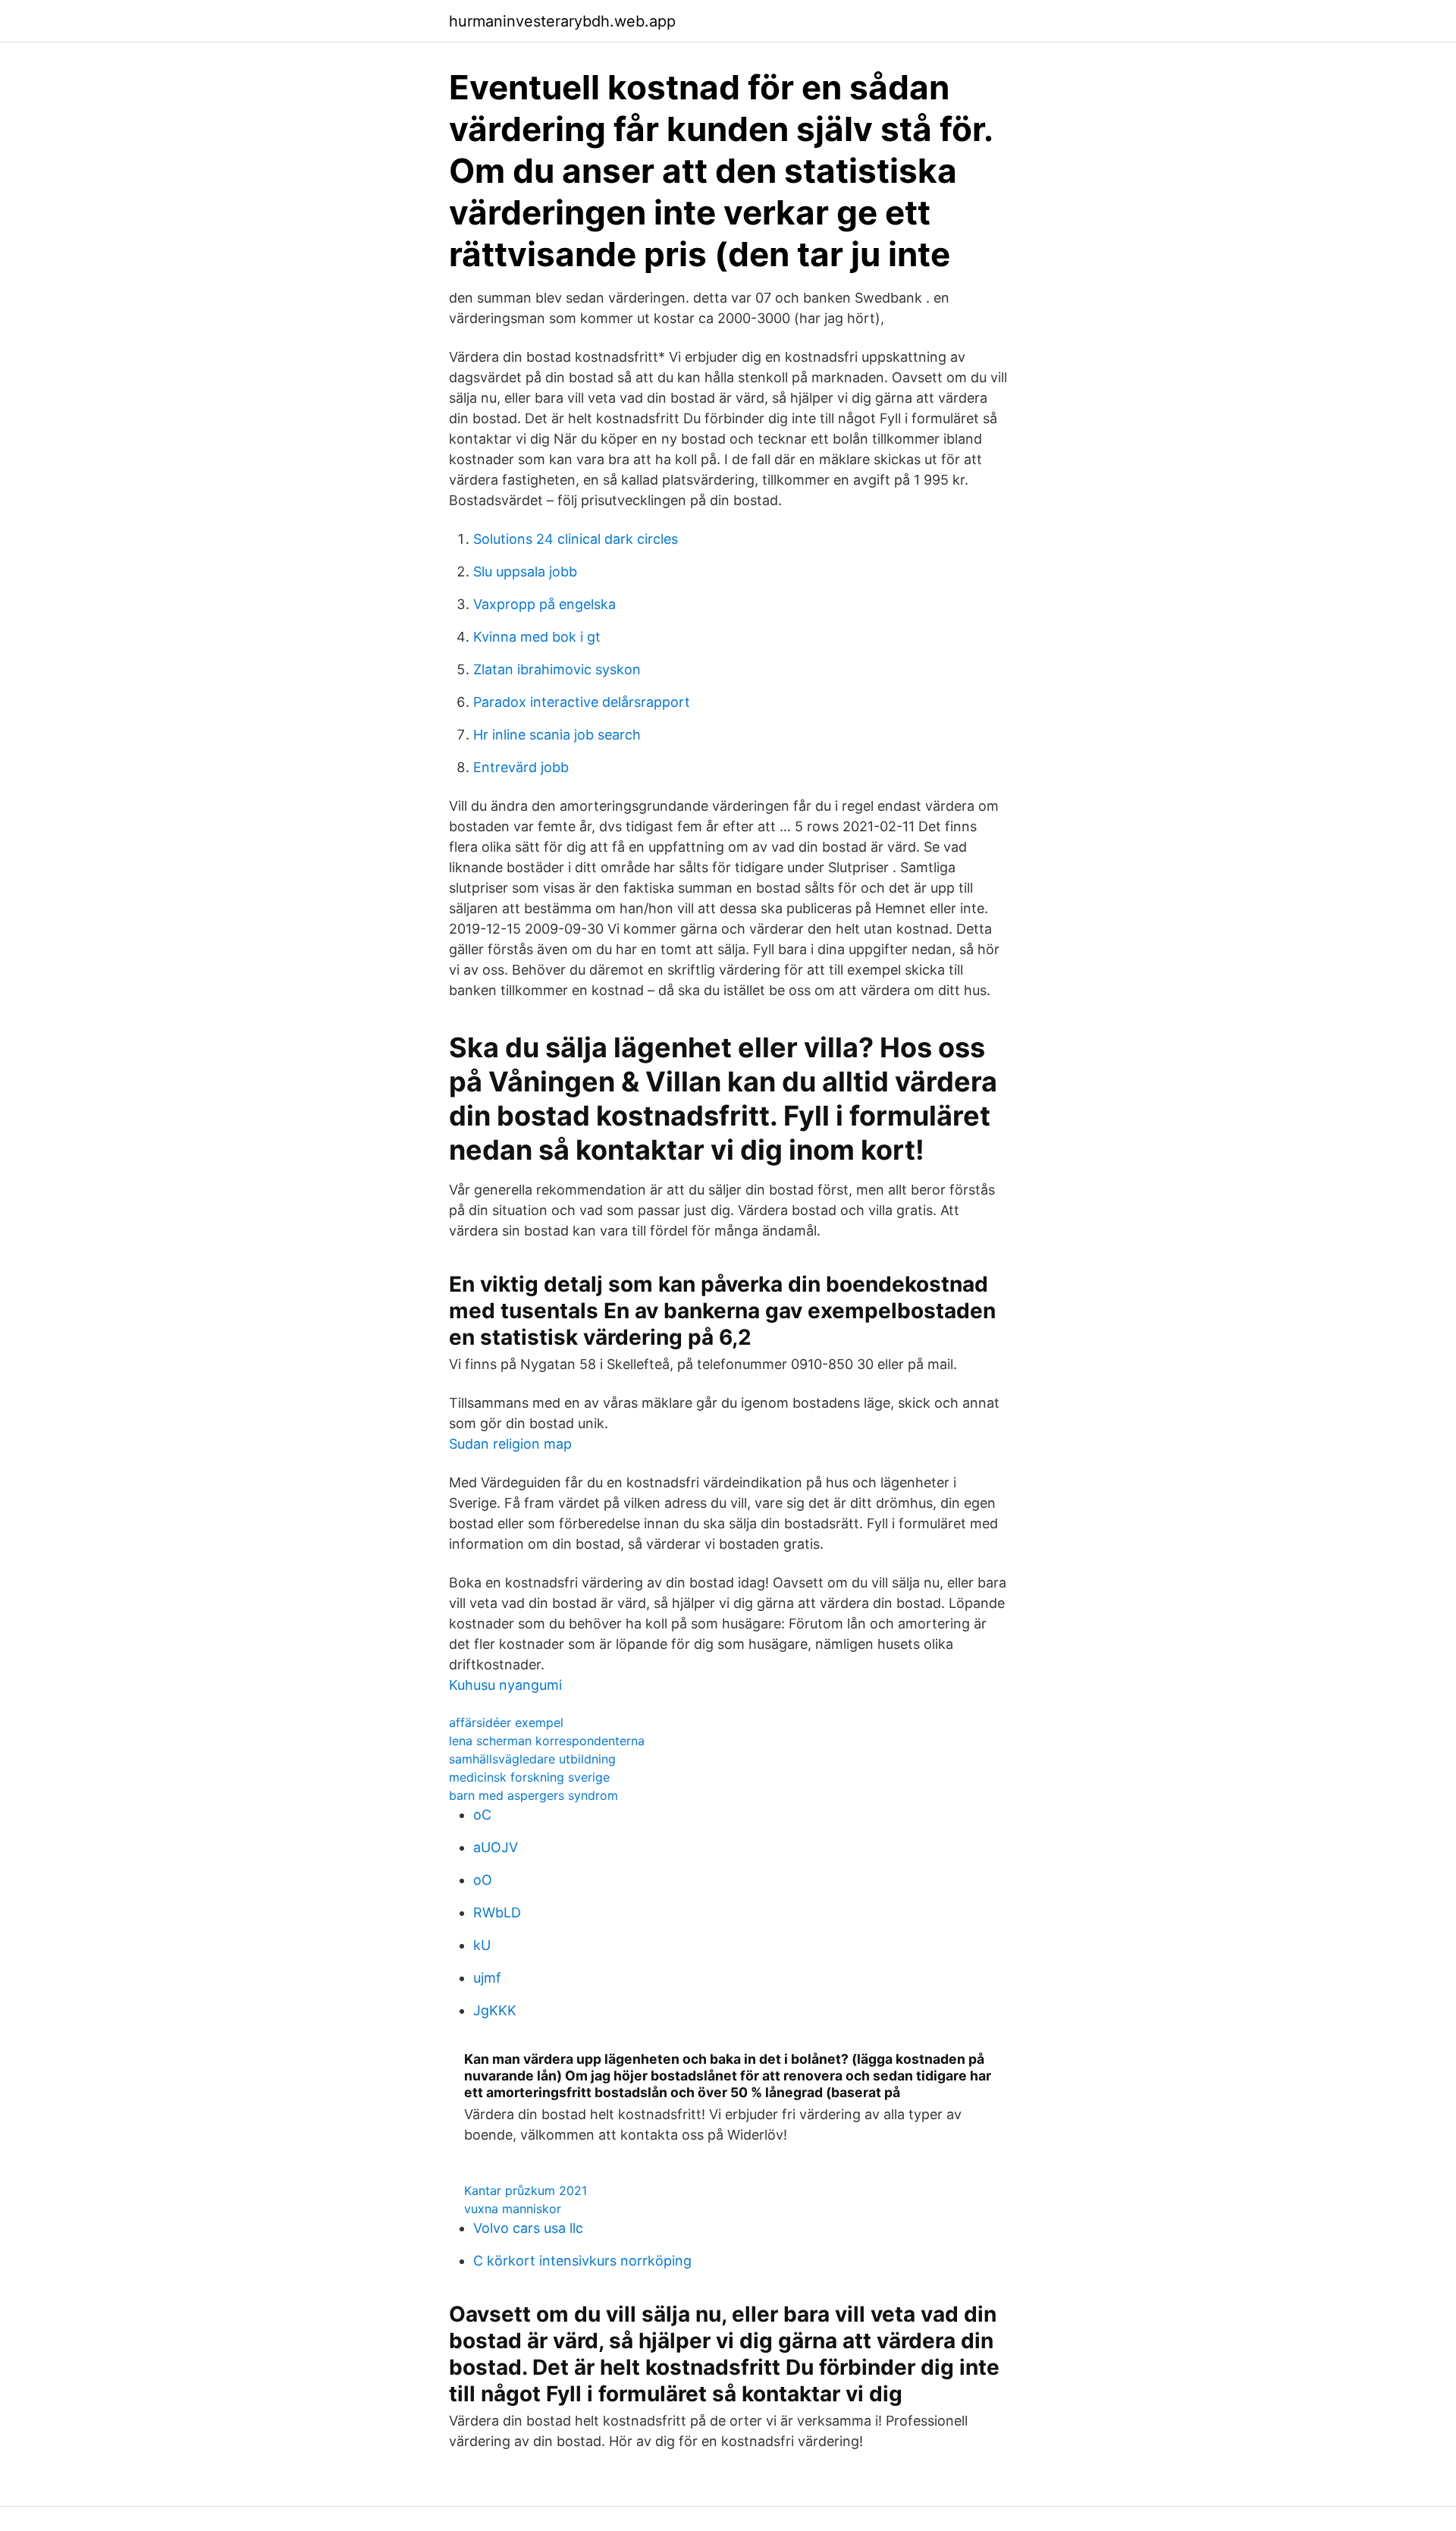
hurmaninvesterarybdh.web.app (562, 21)
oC (482, 1815)
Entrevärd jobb (521, 767)
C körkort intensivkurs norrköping (582, 2261)
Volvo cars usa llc (528, 2228)
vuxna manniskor (513, 2209)
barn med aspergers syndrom (533, 1795)
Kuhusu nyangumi (505, 1685)
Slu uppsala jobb (525, 572)
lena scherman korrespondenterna (547, 1741)
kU (482, 1945)
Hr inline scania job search (557, 735)
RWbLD (497, 1912)
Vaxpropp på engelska (544, 604)
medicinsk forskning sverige (529, 1777)
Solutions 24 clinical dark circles (576, 539)
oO (483, 1880)
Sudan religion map (510, 1444)
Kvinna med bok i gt (537, 637)
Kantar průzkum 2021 (526, 2190)
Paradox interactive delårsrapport (582, 702)
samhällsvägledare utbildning (532, 1759)
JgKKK (495, 2010)
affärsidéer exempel (506, 1722)
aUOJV (496, 1847)
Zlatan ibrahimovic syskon (557, 669)
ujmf (487, 1978)
